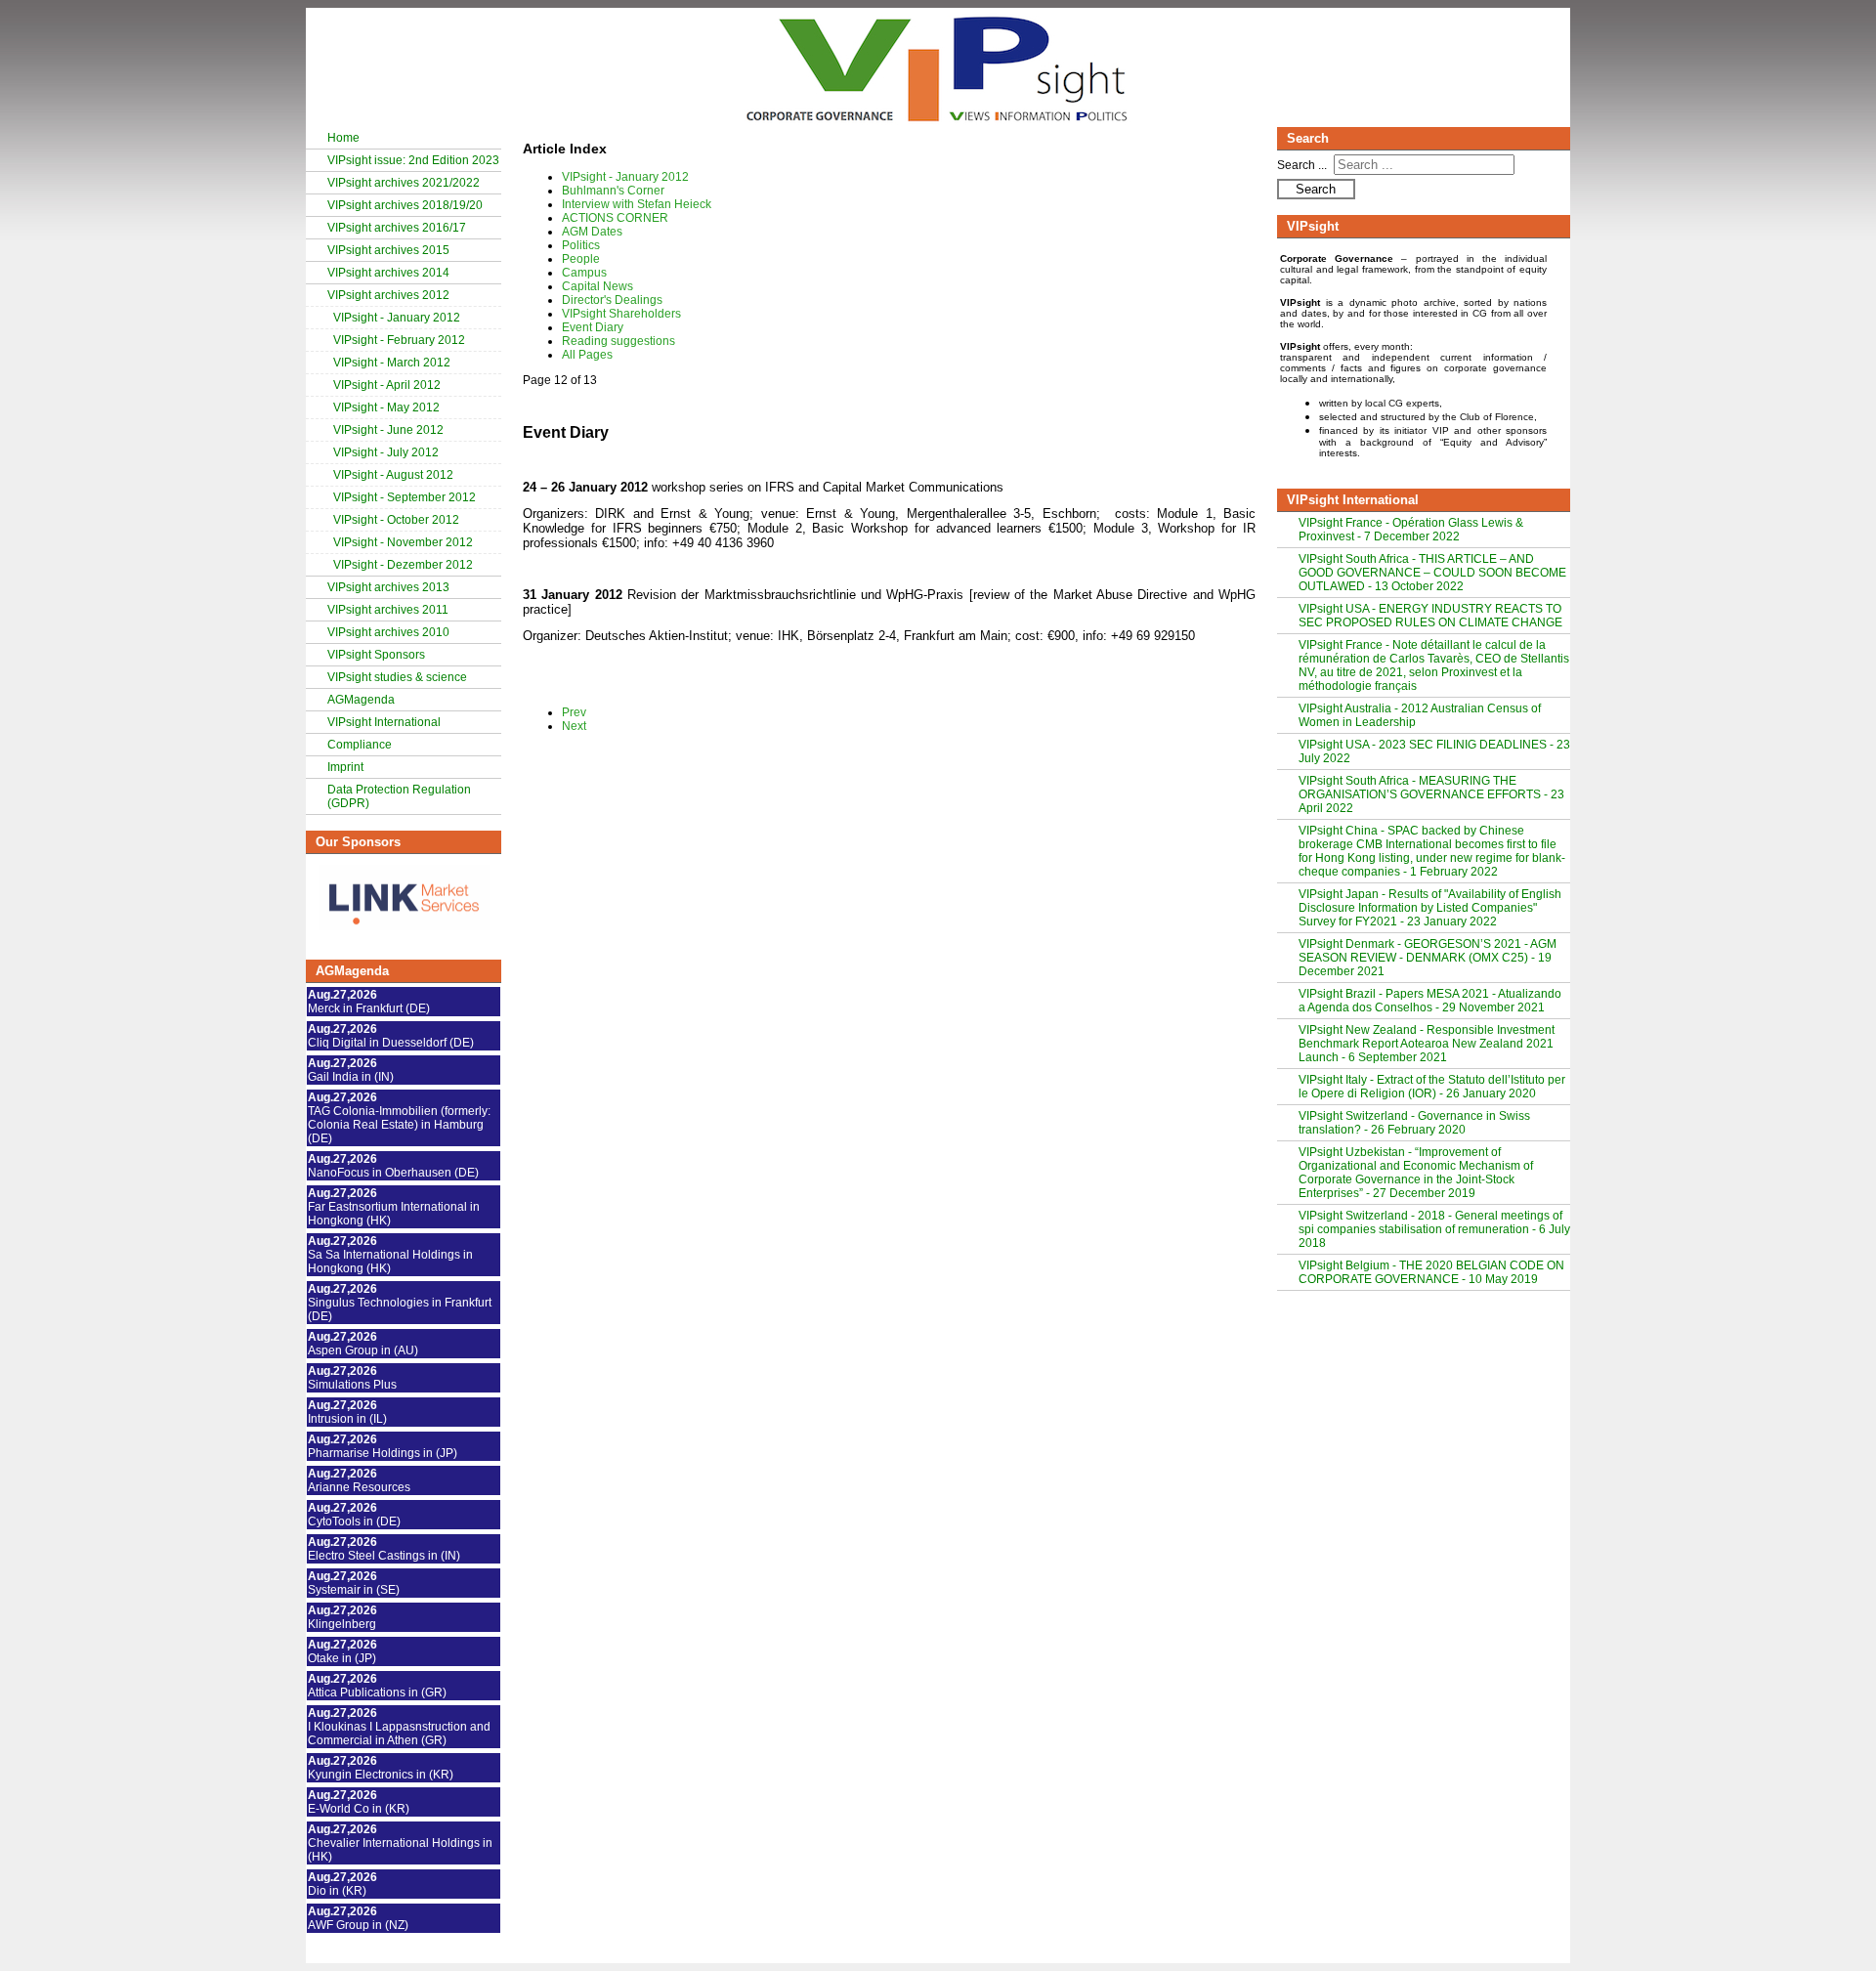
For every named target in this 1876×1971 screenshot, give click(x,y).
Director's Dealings (612, 300)
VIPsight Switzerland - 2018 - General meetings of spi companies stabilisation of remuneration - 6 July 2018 (1434, 1229)
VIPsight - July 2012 (386, 452)
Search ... (1302, 165)
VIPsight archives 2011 (388, 610)
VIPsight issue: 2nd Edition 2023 (413, 160)
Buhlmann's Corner (613, 191)
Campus (584, 273)
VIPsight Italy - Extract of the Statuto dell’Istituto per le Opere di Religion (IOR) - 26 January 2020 (1432, 1087)
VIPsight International (384, 722)
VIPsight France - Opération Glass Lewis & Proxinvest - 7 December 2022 (1411, 530)
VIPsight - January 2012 (397, 318)
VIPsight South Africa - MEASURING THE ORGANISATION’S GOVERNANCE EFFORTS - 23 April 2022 (1431, 794)
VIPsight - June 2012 (388, 430)
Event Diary (593, 327)
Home (343, 138)
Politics (581, 245)
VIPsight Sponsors (376, 655)
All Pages (587, 355)
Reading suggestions (618, 341)
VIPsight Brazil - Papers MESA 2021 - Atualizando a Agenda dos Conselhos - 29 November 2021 (1430, 1001)
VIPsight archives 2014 (388, 273)
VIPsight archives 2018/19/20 (405, 205)
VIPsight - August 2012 (393, 475)
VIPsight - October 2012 (396, 520)
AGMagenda (361, 700)
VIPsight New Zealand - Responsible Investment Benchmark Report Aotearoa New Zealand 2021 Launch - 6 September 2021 (1427, 1044)
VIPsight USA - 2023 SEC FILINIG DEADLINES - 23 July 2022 (1434, 751)
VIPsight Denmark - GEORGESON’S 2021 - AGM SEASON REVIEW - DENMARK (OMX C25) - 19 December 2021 (1428, 958)
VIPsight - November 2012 (403, 542)
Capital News (597, 286)
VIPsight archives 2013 (388, 587)
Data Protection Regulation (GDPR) (399, 796)
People (581, 259)
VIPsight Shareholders (621, 314)
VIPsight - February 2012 (399, 340)
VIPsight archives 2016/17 (397, 228)
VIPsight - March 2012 (392, 363)
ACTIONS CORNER (615, 218)
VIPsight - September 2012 (405, 497)
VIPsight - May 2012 (386, 407)
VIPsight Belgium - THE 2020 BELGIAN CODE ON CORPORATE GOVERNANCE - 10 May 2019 (1431, 1272)
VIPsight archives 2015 (388, 250)
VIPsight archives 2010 (388, 632)
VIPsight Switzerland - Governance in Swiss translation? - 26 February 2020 (1414, 1123)
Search (1316, 189)
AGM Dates (592, 232)
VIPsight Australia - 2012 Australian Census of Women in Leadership (1420, 715)
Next (574, 726)
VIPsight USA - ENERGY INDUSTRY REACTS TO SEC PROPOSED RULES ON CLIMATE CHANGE (1430, 616)
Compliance (360, 745)
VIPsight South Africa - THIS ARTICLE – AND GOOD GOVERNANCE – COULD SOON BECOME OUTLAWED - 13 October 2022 (1432, 573)
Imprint (345, 767)
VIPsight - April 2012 (387, 385)
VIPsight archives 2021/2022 (404, 183)
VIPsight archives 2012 (388, 295)
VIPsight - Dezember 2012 (403, 565)
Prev (574, 712)
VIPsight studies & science (397, 677)
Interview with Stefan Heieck (637, 204)
